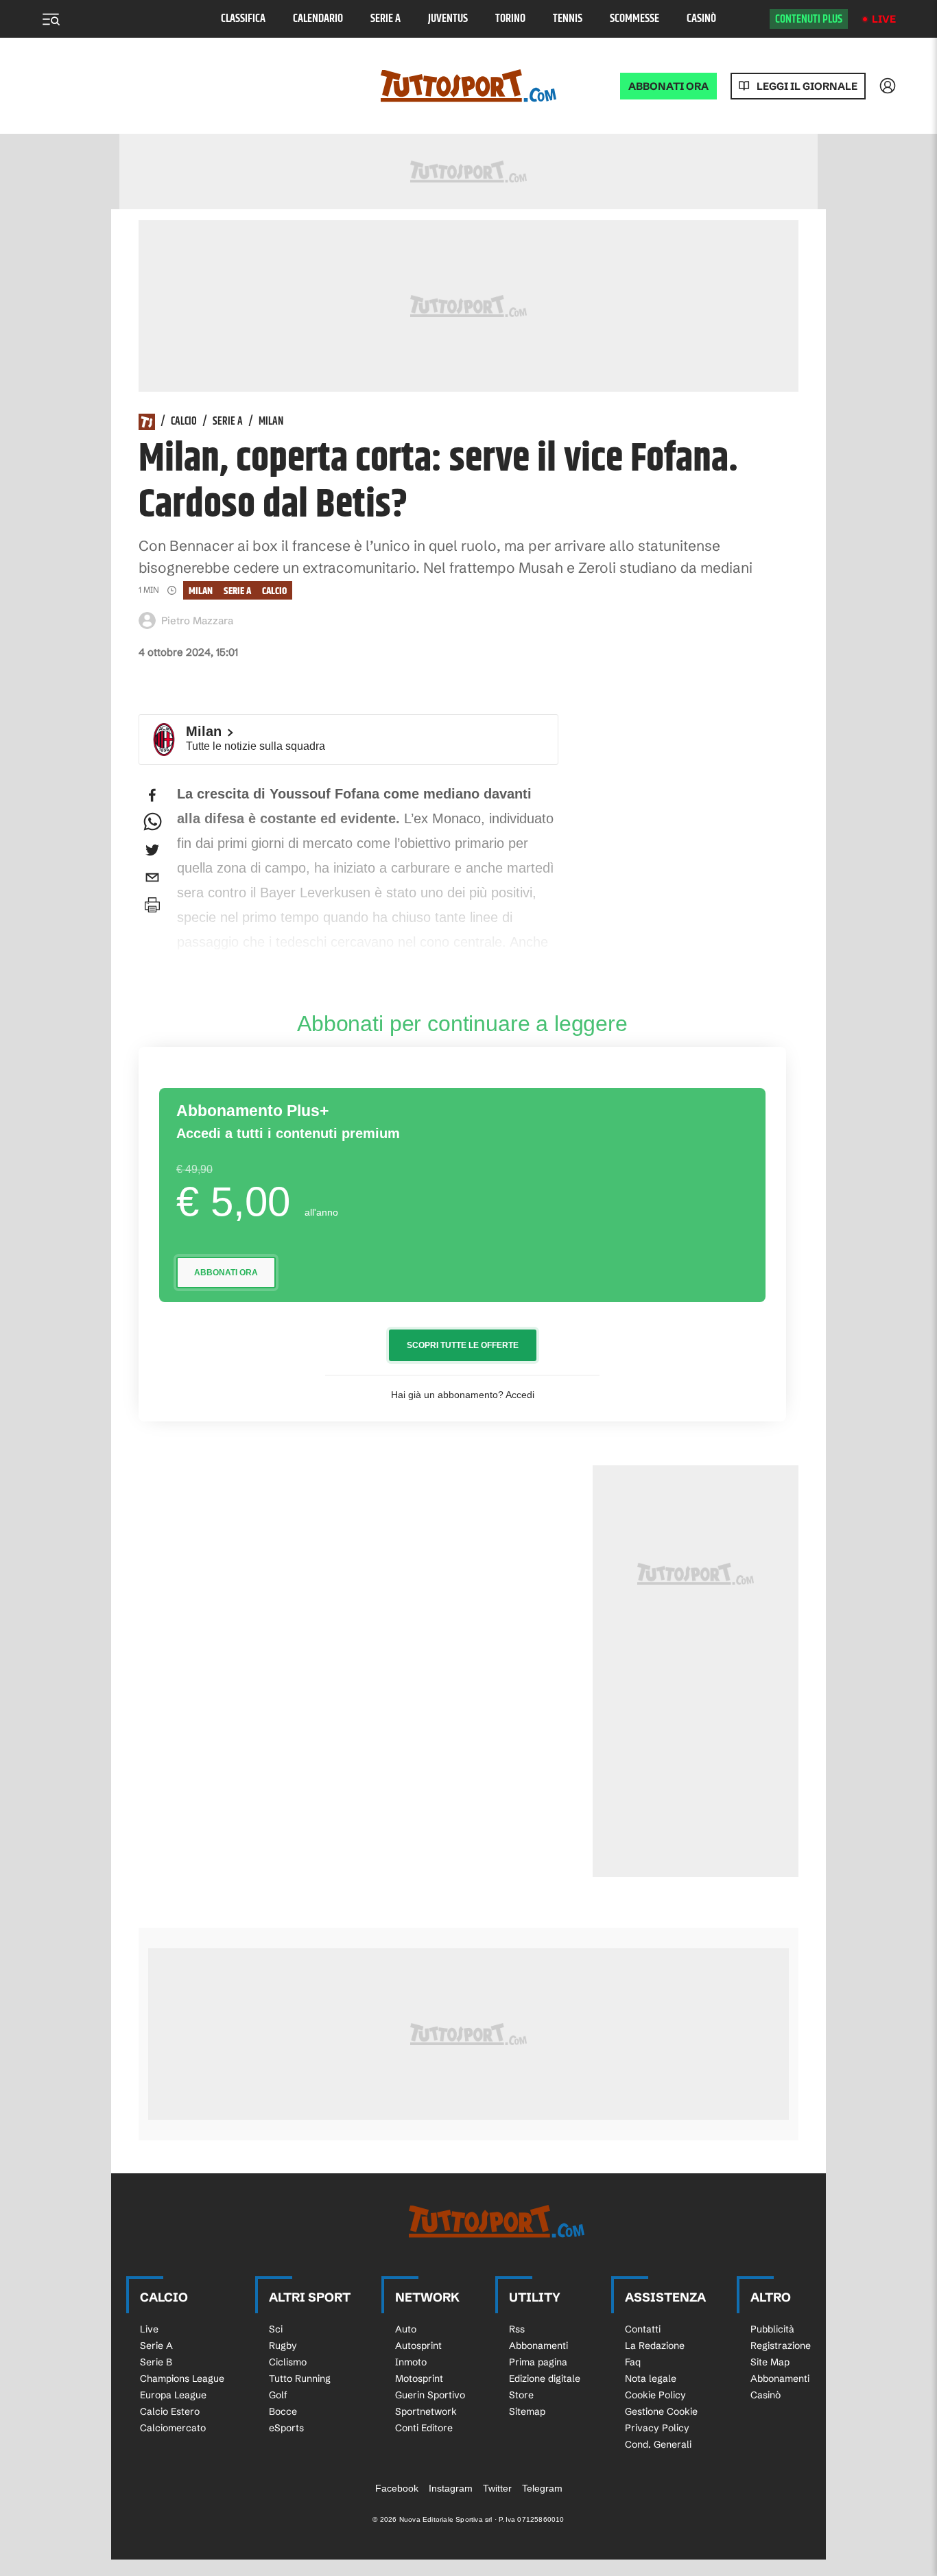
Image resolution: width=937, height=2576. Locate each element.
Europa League (173, 2395)
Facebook (397, 2488)
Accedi (520, 1395)
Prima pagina (538, 2362)
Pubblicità (772, 2329)
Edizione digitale (545, 2378)
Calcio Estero (170, 2411)
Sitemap (527, 2411)
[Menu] (51, 19)
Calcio (184, 422)
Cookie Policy (655, 2395)
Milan (271, 422)
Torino (510, 19)
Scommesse (634, 19)
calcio (274, 591)
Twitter (497, 2488)
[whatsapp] (152, 823)
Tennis (568, 19)
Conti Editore (424, 2428)
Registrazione (781, 2345)
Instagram (451, 2488)
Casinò (701, 19)
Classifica (243, 19)
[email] (152, 877)
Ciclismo (288, 2362)
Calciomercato (173, 2428)
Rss (517, 2329)
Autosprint (418, 2345)
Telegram (542, 2488)
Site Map (770, 2362)
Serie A (386, 19)
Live (884, 19)
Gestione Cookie (661, 2411)
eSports (286, 2428)
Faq (633, 2362)
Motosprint (419, 2378)
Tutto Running (300, 2378)
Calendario (318, 19)
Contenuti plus (809, 19)
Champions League (182, 2378)
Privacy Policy (657, 2428)
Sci (276, 2329)
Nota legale (651, 2378)
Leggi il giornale (807, 86)
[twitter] (152, 850)
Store (521, 2395)
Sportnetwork (426, 2411)
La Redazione (655, 2345)
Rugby (283, 2345)
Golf (278, 2395)
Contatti (643, 2329)
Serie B (156, 2362)
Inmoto (411, 2362)
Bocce (283, 2411)
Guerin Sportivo (430, 2395)
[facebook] (152, 795)
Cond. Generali (658, 2444)
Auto (406, 2329)
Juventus (448, 19)
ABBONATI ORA (668, 86)
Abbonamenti (538, 2345)
